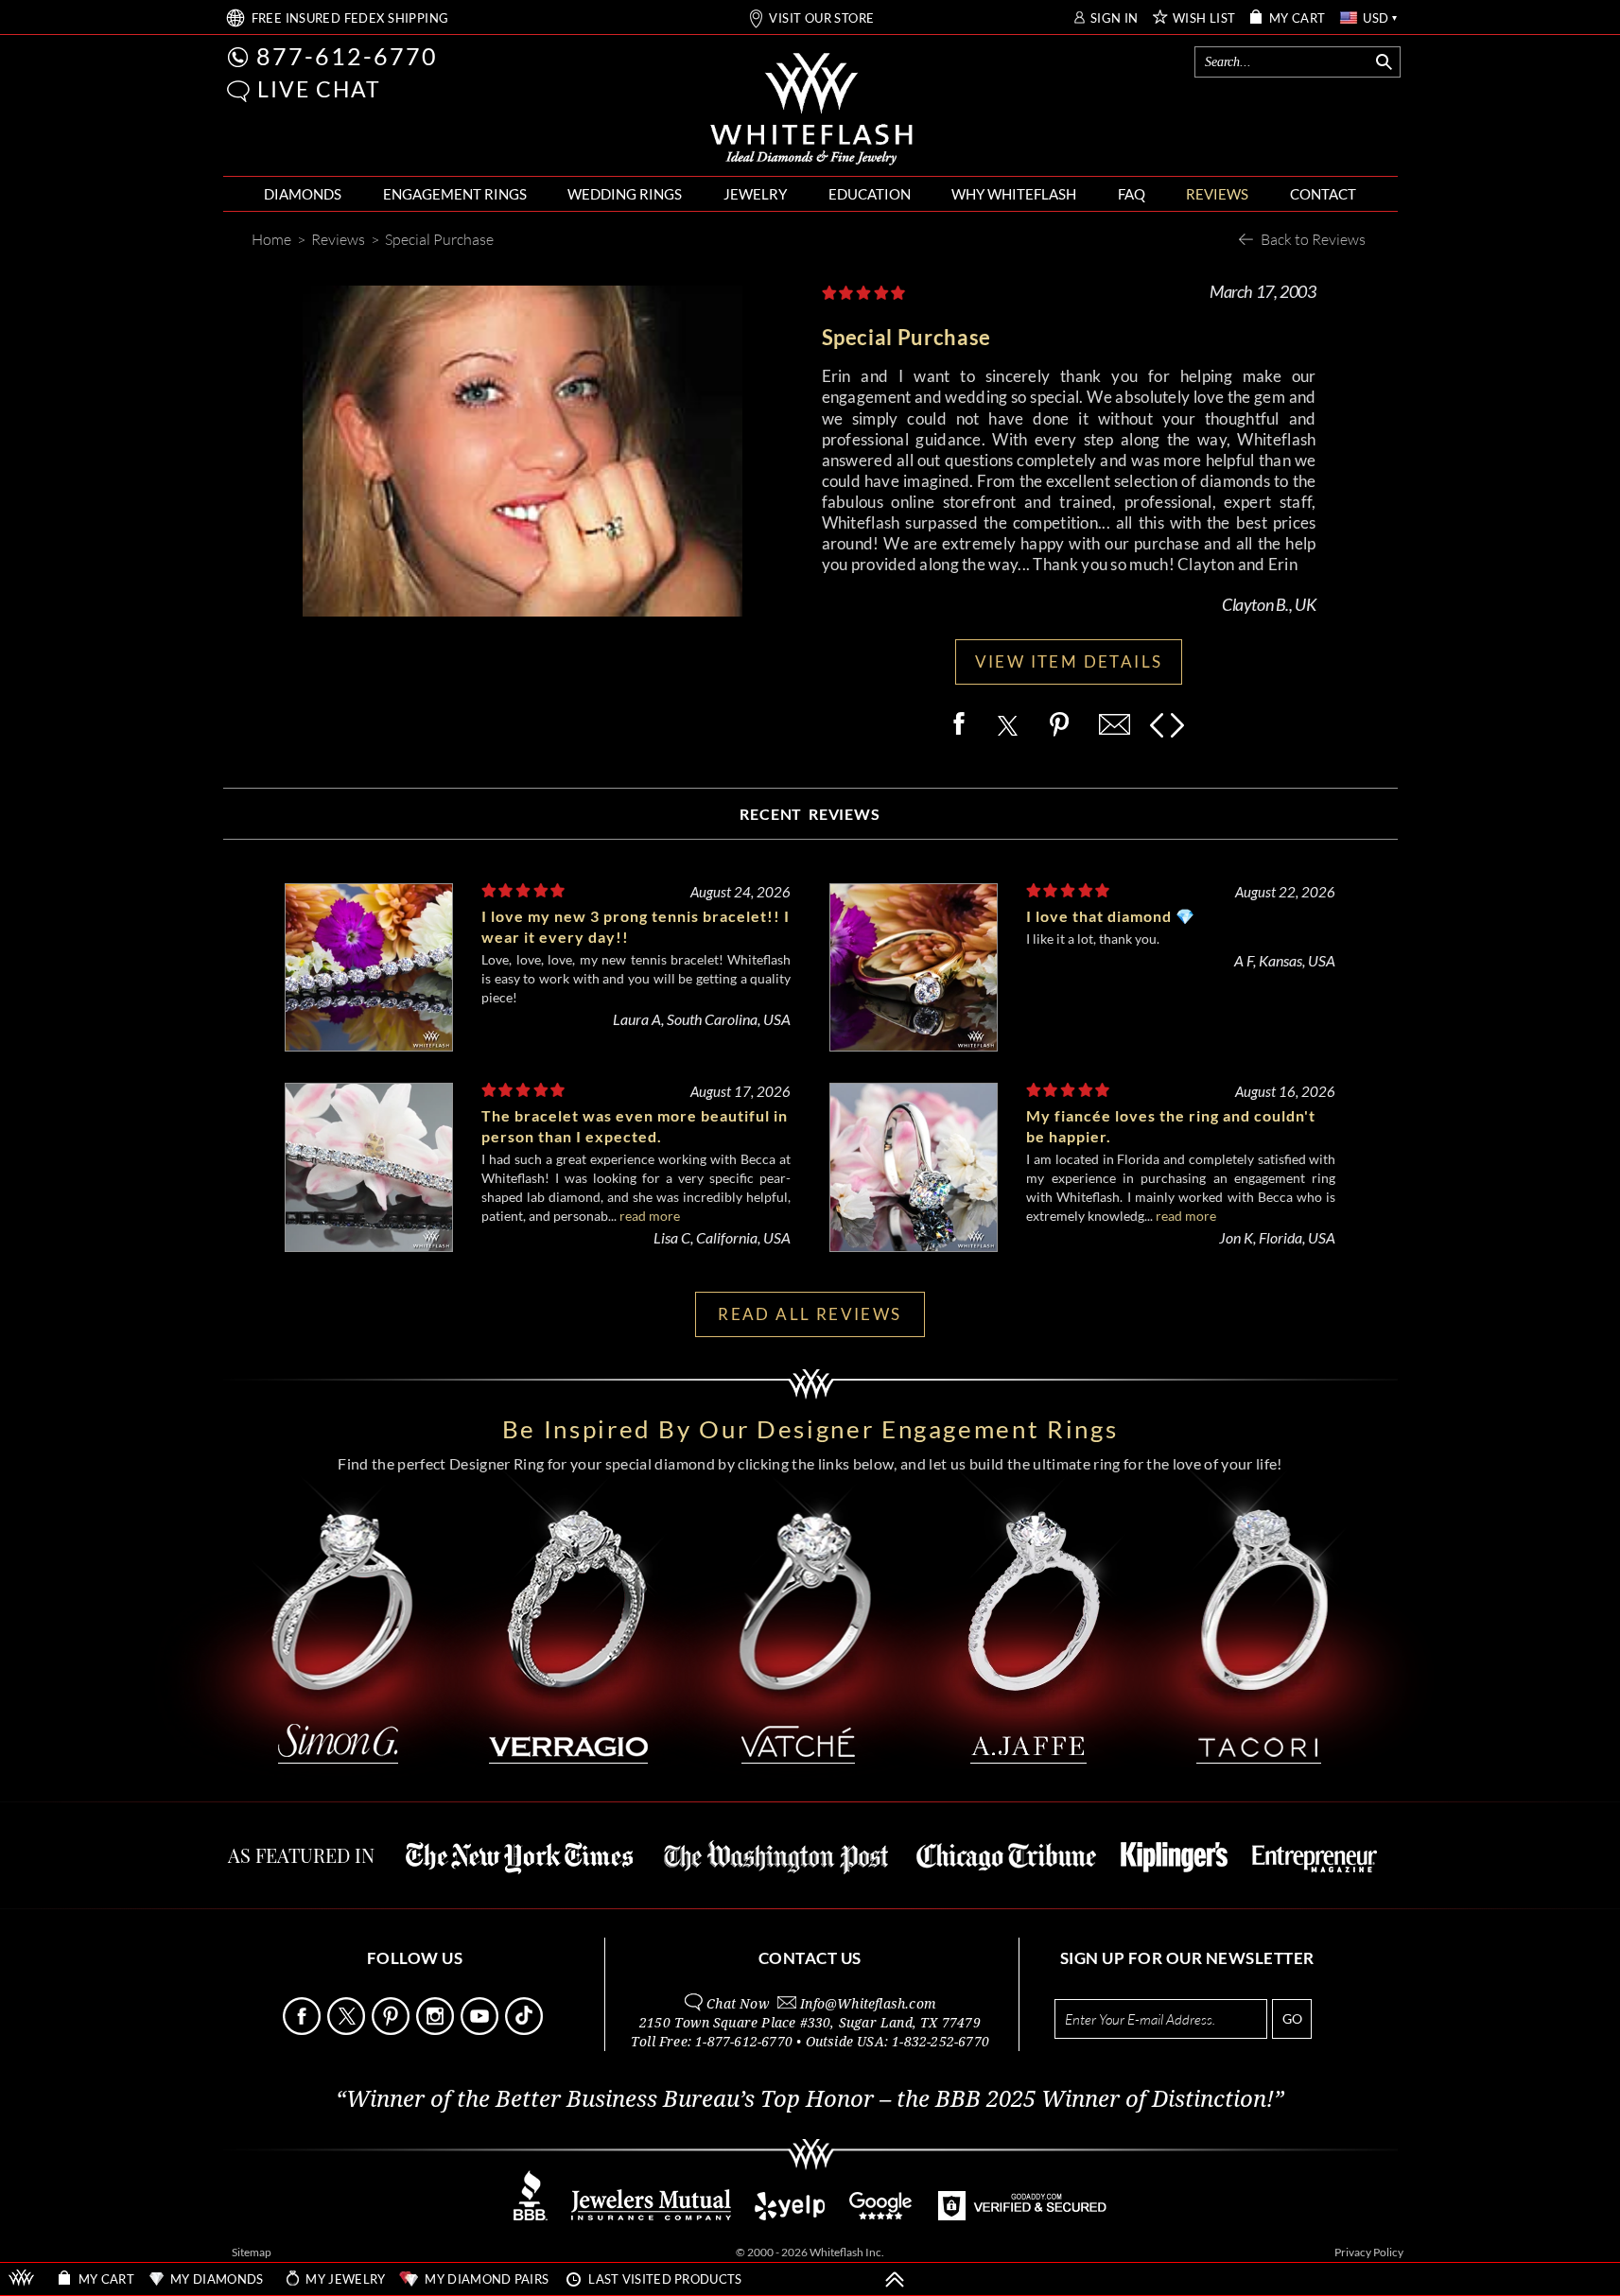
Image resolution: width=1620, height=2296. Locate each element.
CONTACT (1323, 194)
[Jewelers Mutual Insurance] (651, 2215)
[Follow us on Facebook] (304, 2030)
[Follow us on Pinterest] (392, 2030)
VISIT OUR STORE (821, 18)
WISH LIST (1204, 18)
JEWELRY (755, 194)
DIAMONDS (303, 194)
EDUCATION (870, 194)
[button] (238, 91)
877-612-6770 (347, 56)
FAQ (1132, 194)
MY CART (1298, 18)
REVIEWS (1217, 194)
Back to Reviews (1313, 239)
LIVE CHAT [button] (319, 89)
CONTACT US (810, 1958)
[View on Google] (881, 2215)
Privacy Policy (1369, 2252)
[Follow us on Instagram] (437, 2030)
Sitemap (252, 2252)
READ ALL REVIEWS (810, 1314)
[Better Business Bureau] (531, 2215)
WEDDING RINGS (625, 194)
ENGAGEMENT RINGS (455, 194)
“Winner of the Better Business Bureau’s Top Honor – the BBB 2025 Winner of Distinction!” (810, 2099)
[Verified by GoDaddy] (1022, 2215)
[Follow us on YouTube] (481, 2030)
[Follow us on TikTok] (526, 2030)
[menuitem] (303, 194)
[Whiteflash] (811, 110)
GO (1292, 2018)
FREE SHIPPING (350, 18)
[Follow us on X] (348, 2030)
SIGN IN (1115, 18)
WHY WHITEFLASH (1014, 194)
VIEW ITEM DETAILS (1069, 661)
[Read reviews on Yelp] (790, 2215)
